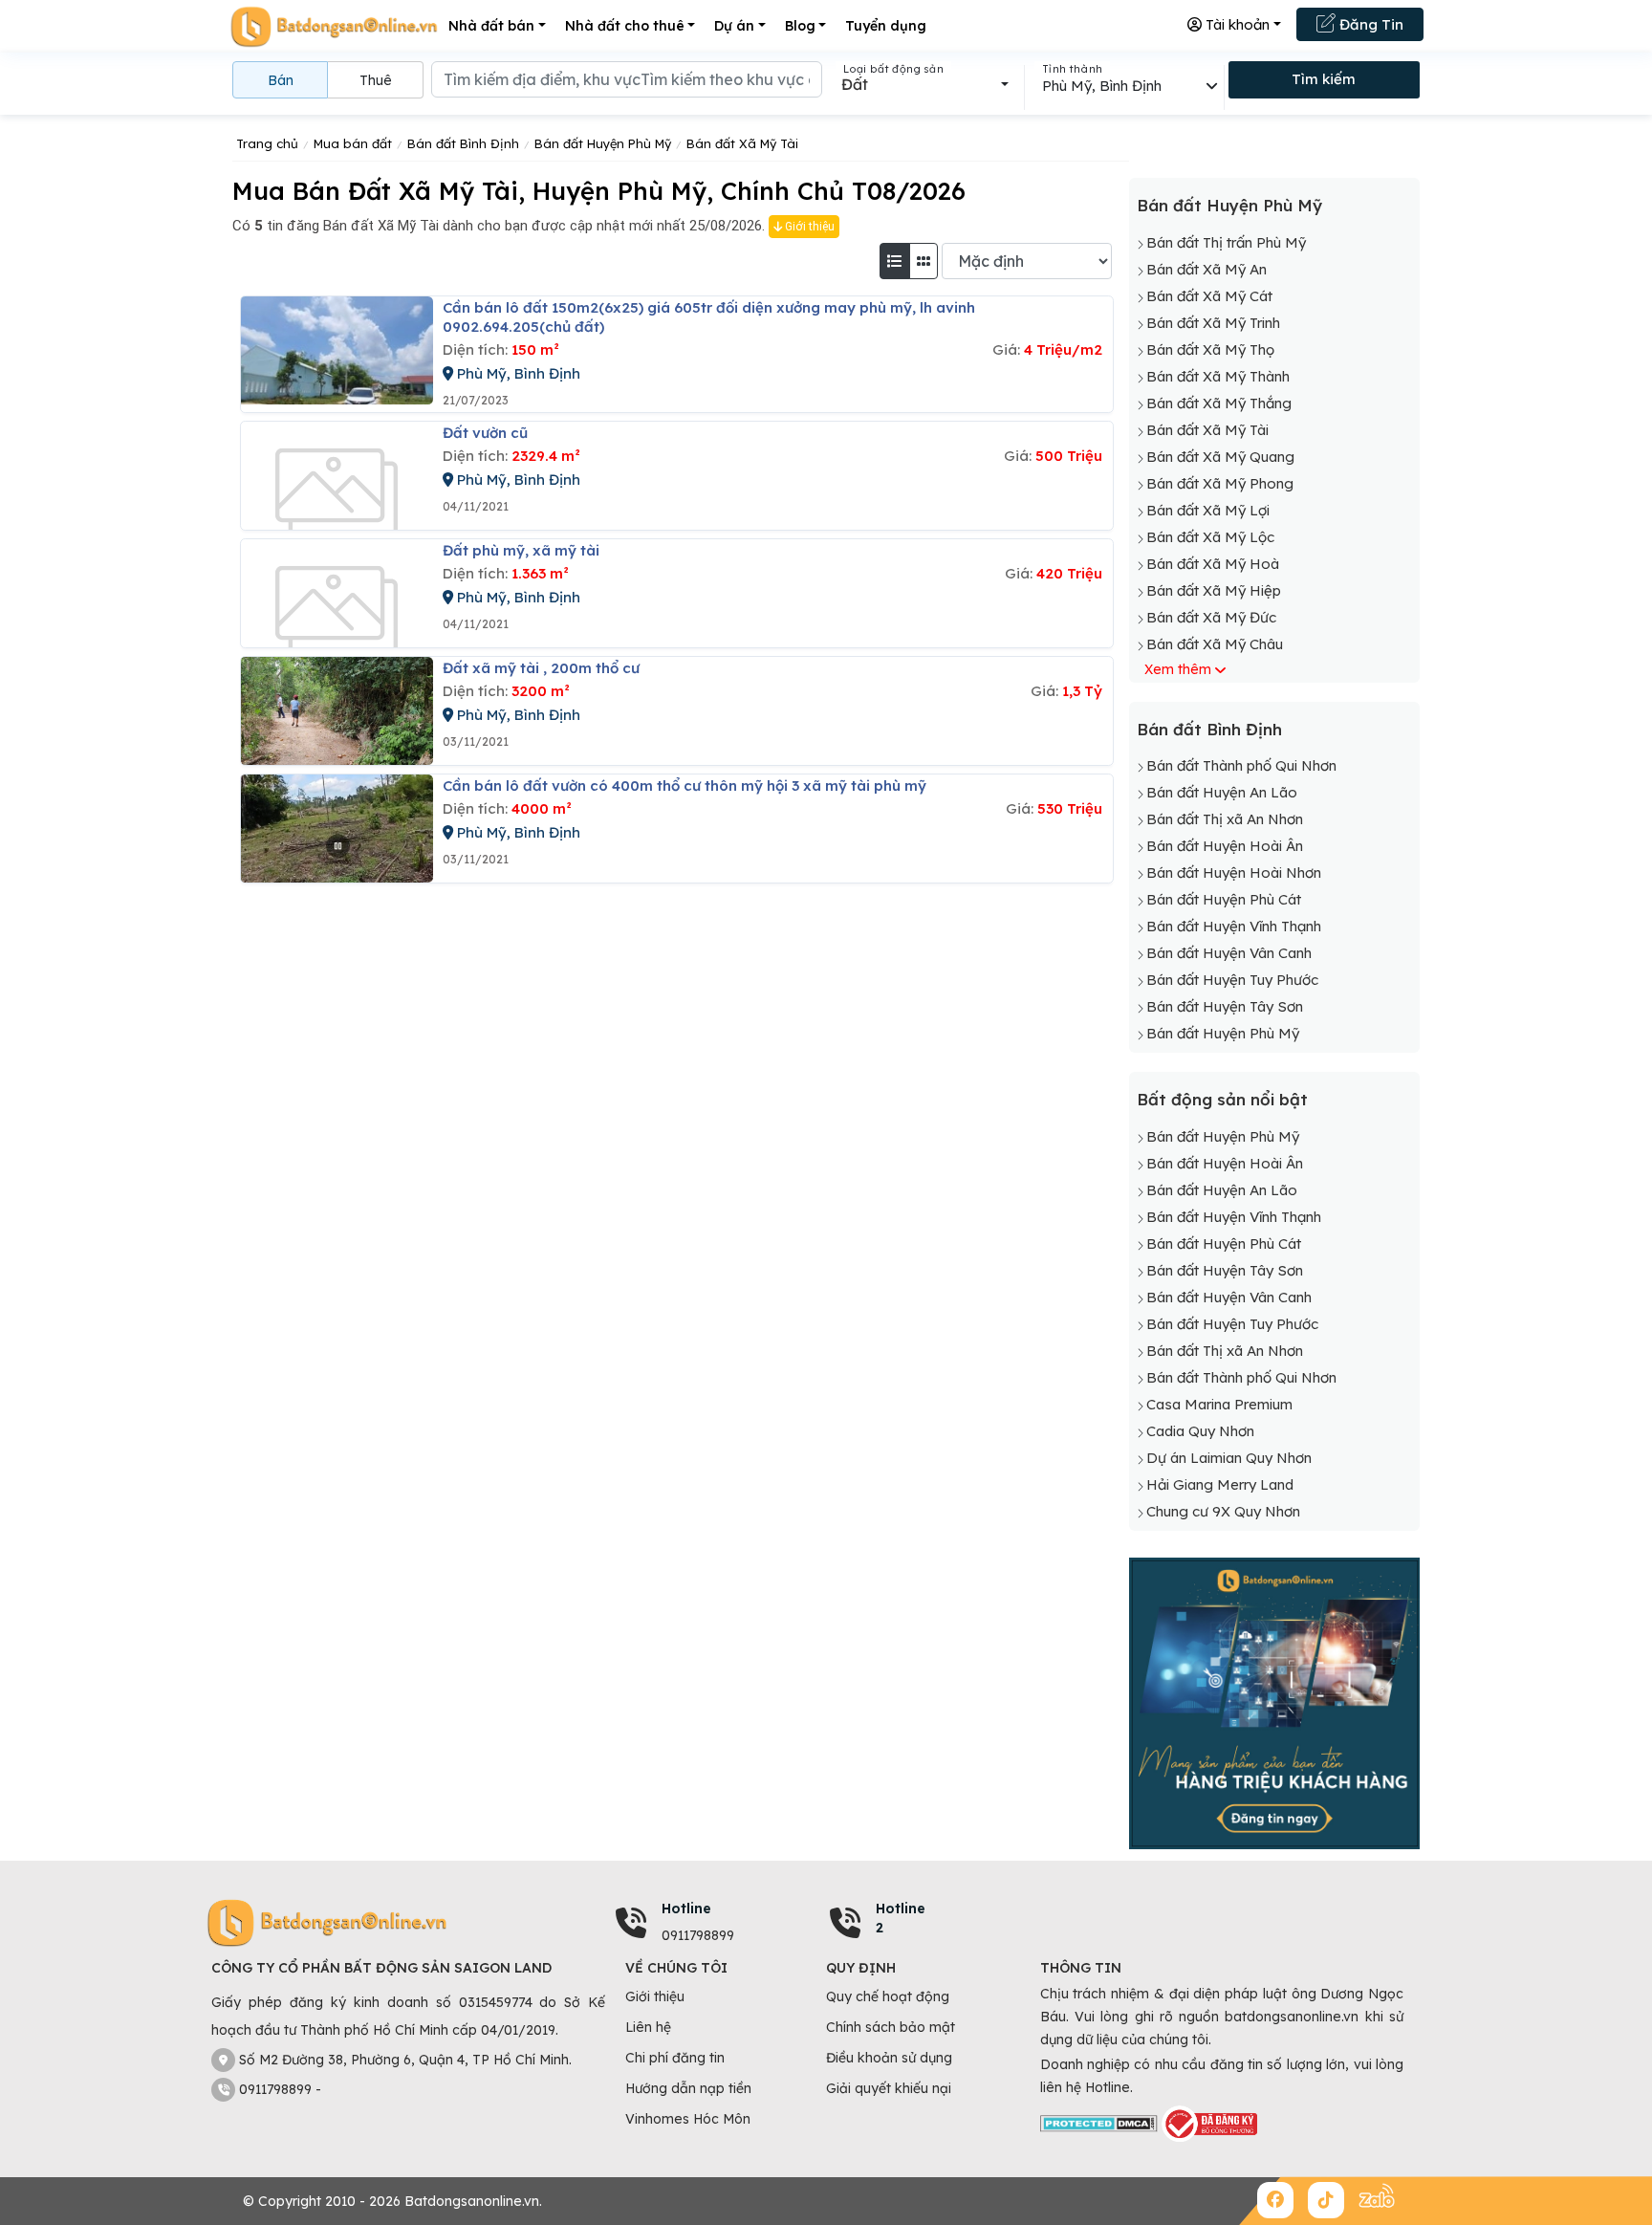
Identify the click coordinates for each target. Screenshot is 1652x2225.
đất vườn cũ (485, 433)
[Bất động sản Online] (334, 26)
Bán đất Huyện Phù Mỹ (1229, 205)
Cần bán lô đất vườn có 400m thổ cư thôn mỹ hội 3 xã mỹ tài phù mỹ (685, 785)
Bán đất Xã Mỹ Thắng (1219, 403)
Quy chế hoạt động (888, 1996)
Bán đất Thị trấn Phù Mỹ (1226, 242)
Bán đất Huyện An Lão (1222, 792)
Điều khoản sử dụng (889, 2058)
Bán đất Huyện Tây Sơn (1225, 1006)
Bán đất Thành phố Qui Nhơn (1241, 765)
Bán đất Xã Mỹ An (1206, 269)
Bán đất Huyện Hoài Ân (1225, 846)
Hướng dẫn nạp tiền (688, 2088)
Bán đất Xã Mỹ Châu (1215, 644)
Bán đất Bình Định (1209, 729)
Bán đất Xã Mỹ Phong (1220, 483)
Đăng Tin (1369, 24)
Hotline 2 (901, 1918)
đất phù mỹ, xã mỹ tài (521, 550)
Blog (800, 26)
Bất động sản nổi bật (1222, 1099)
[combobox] (925, 84)
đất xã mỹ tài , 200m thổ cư (541, 668)
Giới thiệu (808, 227)
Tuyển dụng (886, 26)
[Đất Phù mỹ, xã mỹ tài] (337, 593)
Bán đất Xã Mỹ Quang (1220, 457)
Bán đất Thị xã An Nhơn (1225, 819)
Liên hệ (648, 2027)
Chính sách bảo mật (891, 2027)
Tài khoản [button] (1236, 24)
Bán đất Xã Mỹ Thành (1218, 376)
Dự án (734, 26)
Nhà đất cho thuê (625, 26)
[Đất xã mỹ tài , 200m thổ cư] (337, 711)
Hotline (686, 1909)
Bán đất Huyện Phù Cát (1224, 899)
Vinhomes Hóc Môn (688, 2119)
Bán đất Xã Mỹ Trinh (1213, 323)
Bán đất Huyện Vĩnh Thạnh (1234, 926)
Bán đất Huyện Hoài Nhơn (1234, 873)
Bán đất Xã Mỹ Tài (1207, 430)
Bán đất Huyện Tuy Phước (1232, 980)
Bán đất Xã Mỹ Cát (1209, 296)
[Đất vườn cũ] (337, 476)
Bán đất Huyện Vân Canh (1229, 953)
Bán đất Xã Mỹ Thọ (1210, 349)
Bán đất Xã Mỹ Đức (1211, 617)
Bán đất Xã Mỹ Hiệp (1214, 590)
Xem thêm (1178, 669)
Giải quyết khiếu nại (889, 2088)
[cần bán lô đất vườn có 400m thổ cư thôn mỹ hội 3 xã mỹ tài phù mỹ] (337, 829)
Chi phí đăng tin (675, 2058)
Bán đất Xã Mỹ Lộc (1210, 537)
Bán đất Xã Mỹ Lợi (1208, 510)
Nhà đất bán (491, 26)
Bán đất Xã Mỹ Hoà (1213, 564)
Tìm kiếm (1324, 79)
